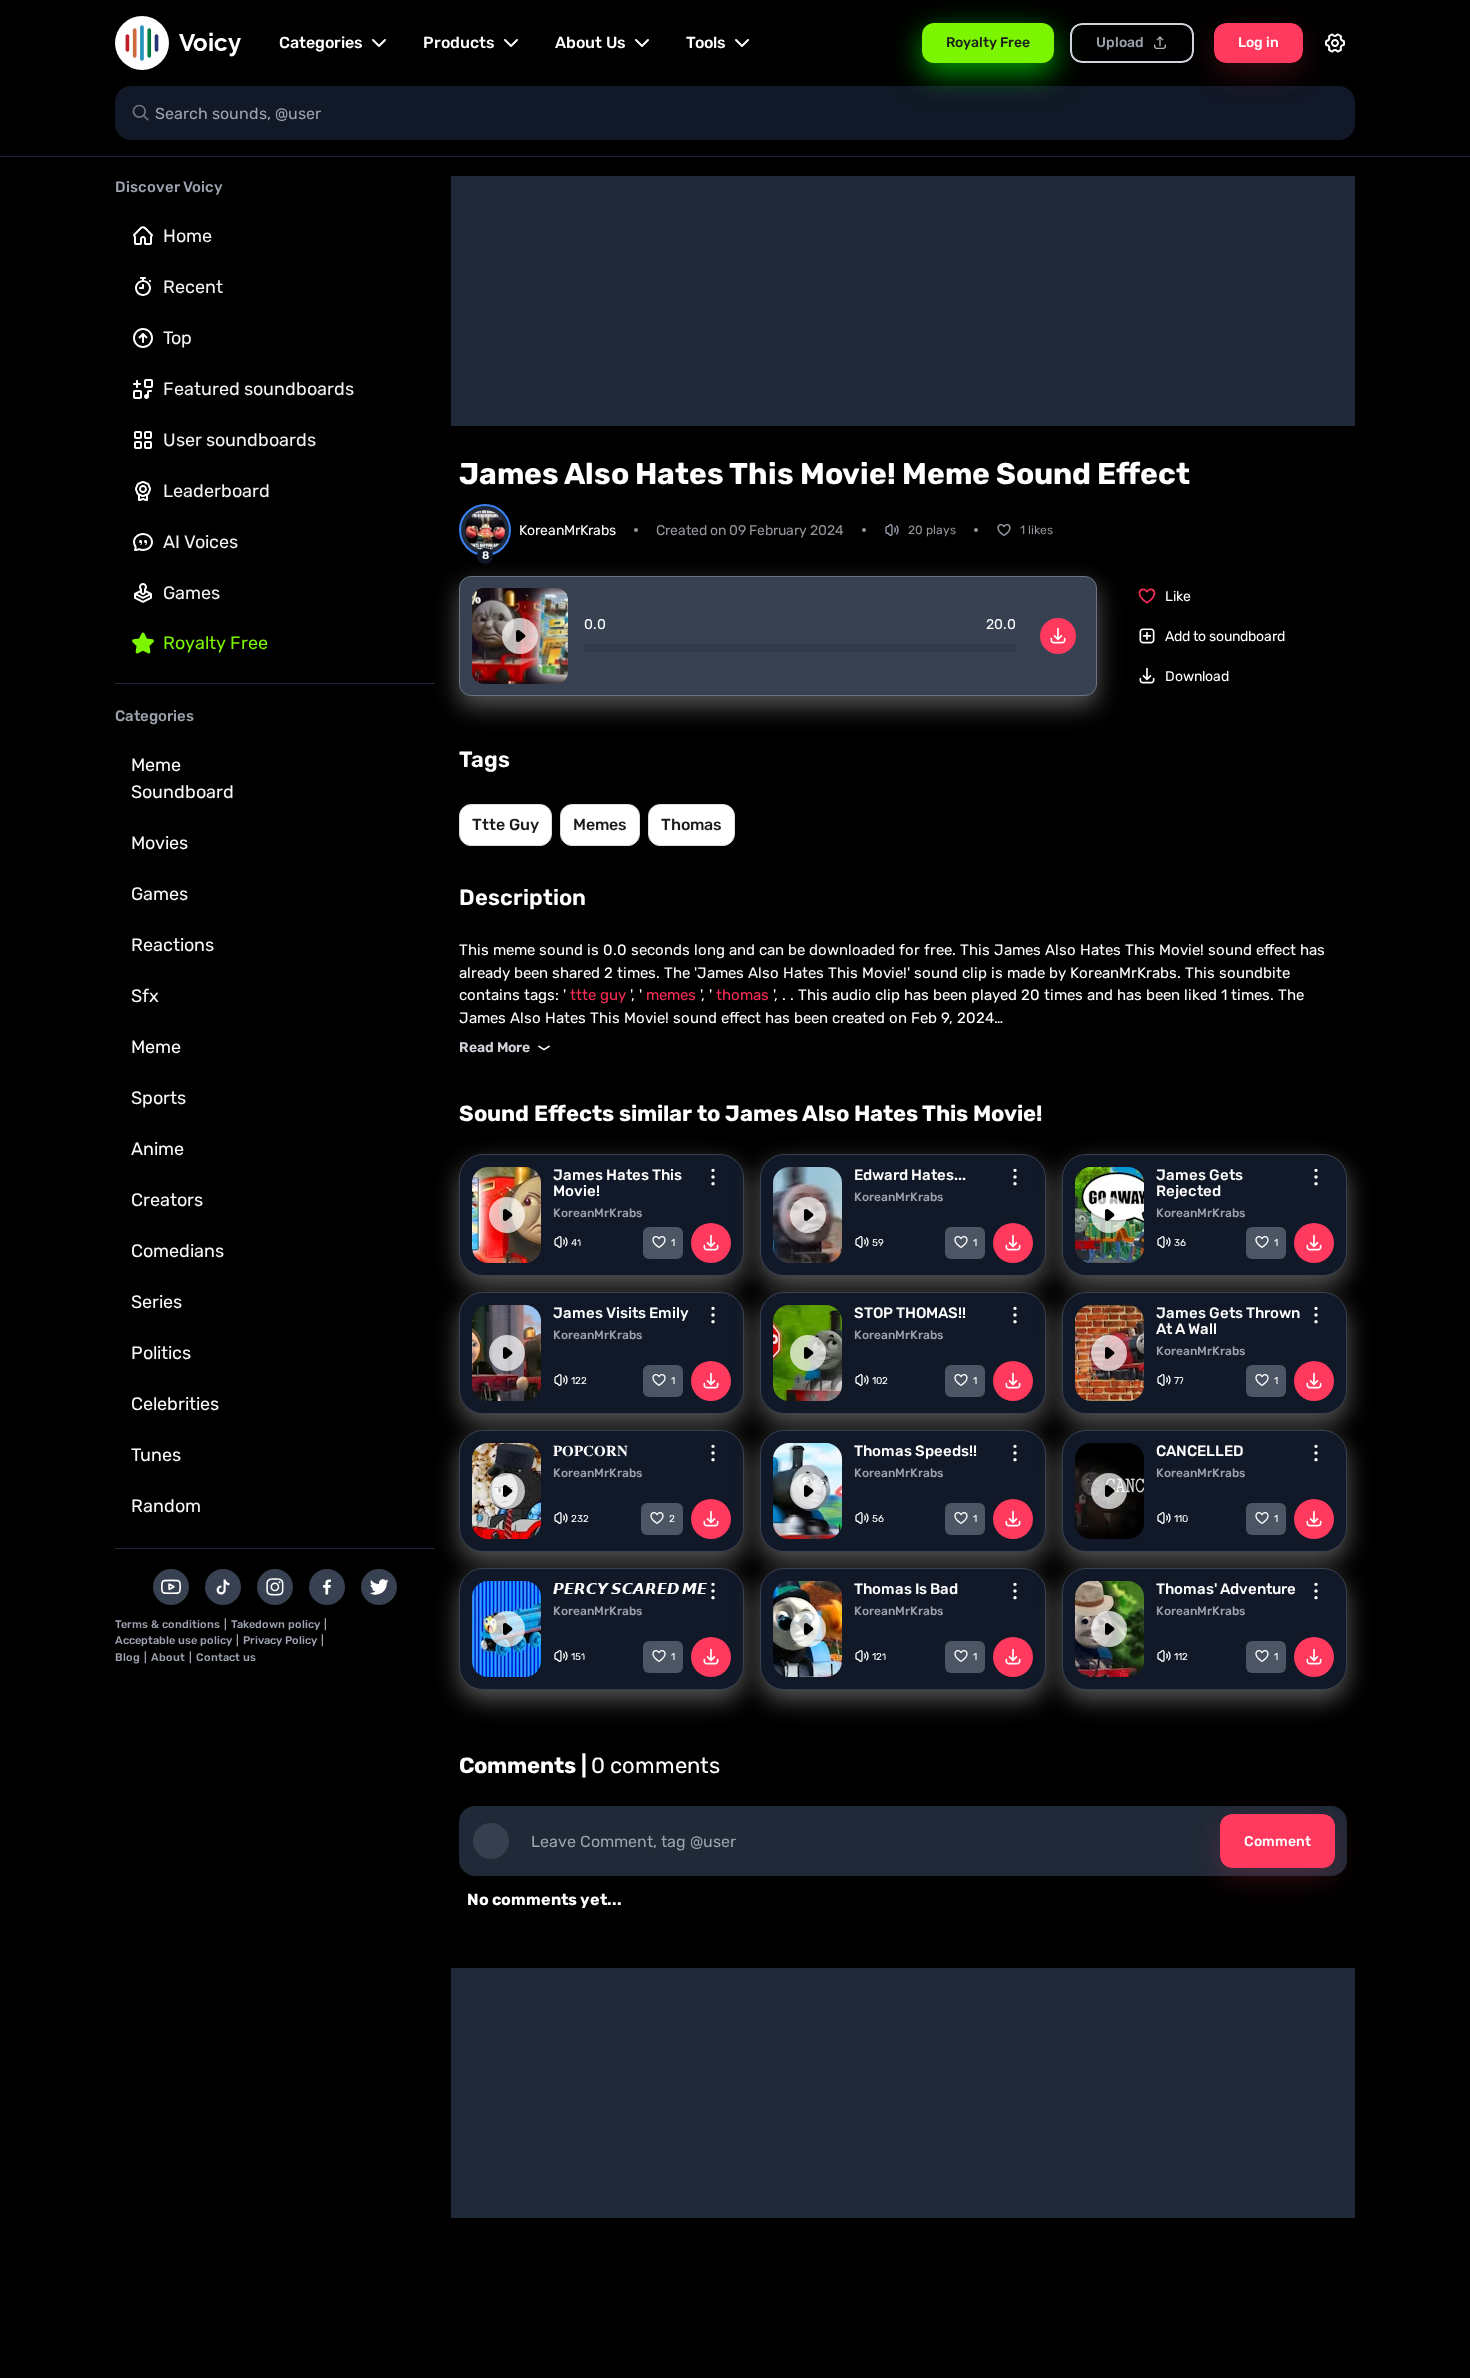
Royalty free (215, 643)
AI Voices (200, 542)
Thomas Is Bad (906, 1589)
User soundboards (239, 440)
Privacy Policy (280, 1640)
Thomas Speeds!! (915, 1451)
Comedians (177, 1251)
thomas (691, 824)
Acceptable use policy (173, 1640)
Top (177, 338)
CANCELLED (1200, 1451)
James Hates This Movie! (617, 1183)
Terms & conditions (167, 1624)
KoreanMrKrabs (597, 1213)
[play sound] (520, 636)
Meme (156, 1047)
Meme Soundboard (182, 778)
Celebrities (175, 1404)
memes (600, 824)
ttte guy (505, 824)
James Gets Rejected (1199, 1183)
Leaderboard (216, 491)
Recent (193, 287)
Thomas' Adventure (1226, 1589)
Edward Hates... (910, 1175)
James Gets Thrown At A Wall (1228, 1321)
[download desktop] (1058, 636)
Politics (161, 1353)
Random (166, 1506)
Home (187, 236)
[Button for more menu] (713, 1177)
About (168, 1657)
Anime (157, 1149)
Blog (127, 1657)
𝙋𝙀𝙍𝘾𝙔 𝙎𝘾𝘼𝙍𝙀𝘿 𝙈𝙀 (630, 1589)
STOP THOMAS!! (910, 1313)
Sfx (145, 996)
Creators (167, 1200)
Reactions (172, 945)
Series (156, 1302)
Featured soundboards (258, 389)
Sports (158, 1098)
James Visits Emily (621, 1313)
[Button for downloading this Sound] (711, 1243)
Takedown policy (275, 1624)
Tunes (156, 1455)
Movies (159, 843)
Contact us (226, 1657)
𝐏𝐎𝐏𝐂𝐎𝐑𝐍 (590, 1451)
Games (191, 593)
